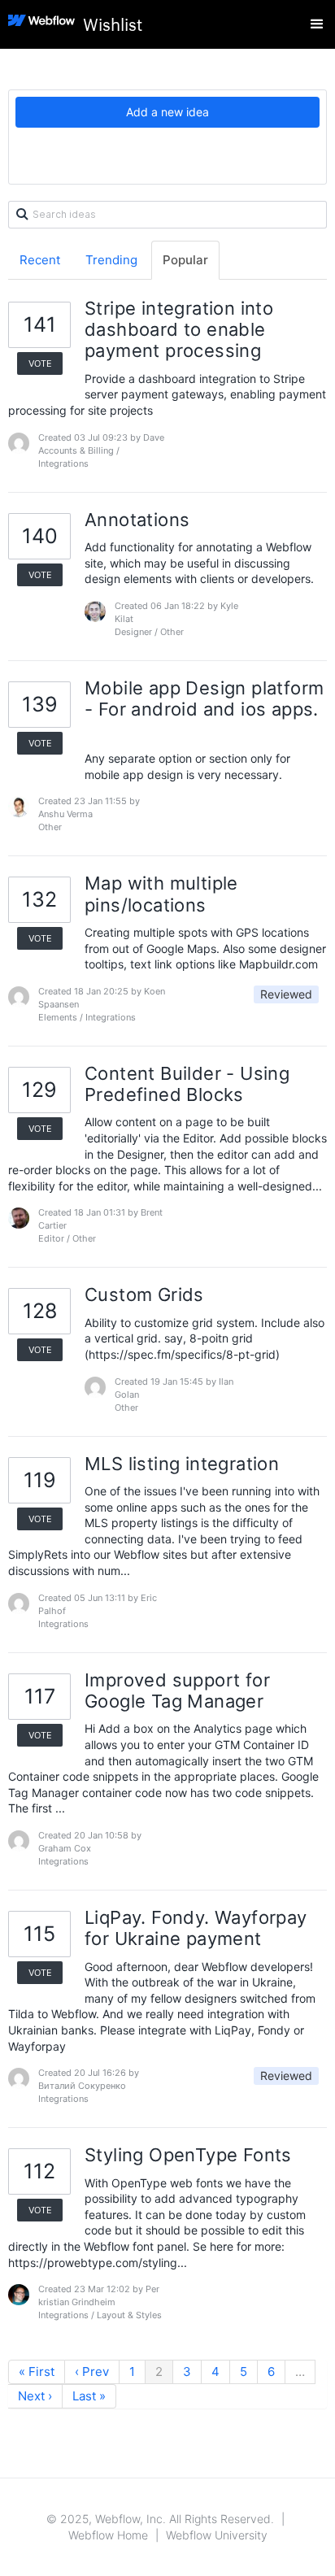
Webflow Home (108, 2535)
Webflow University (217, 2535)
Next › (35, 2396)
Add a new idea (167, 112)
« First (37, 2371)
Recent (40, 260)
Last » (89, 2396)
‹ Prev (92, 2371)
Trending (111, 260)
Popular (185, 260)
